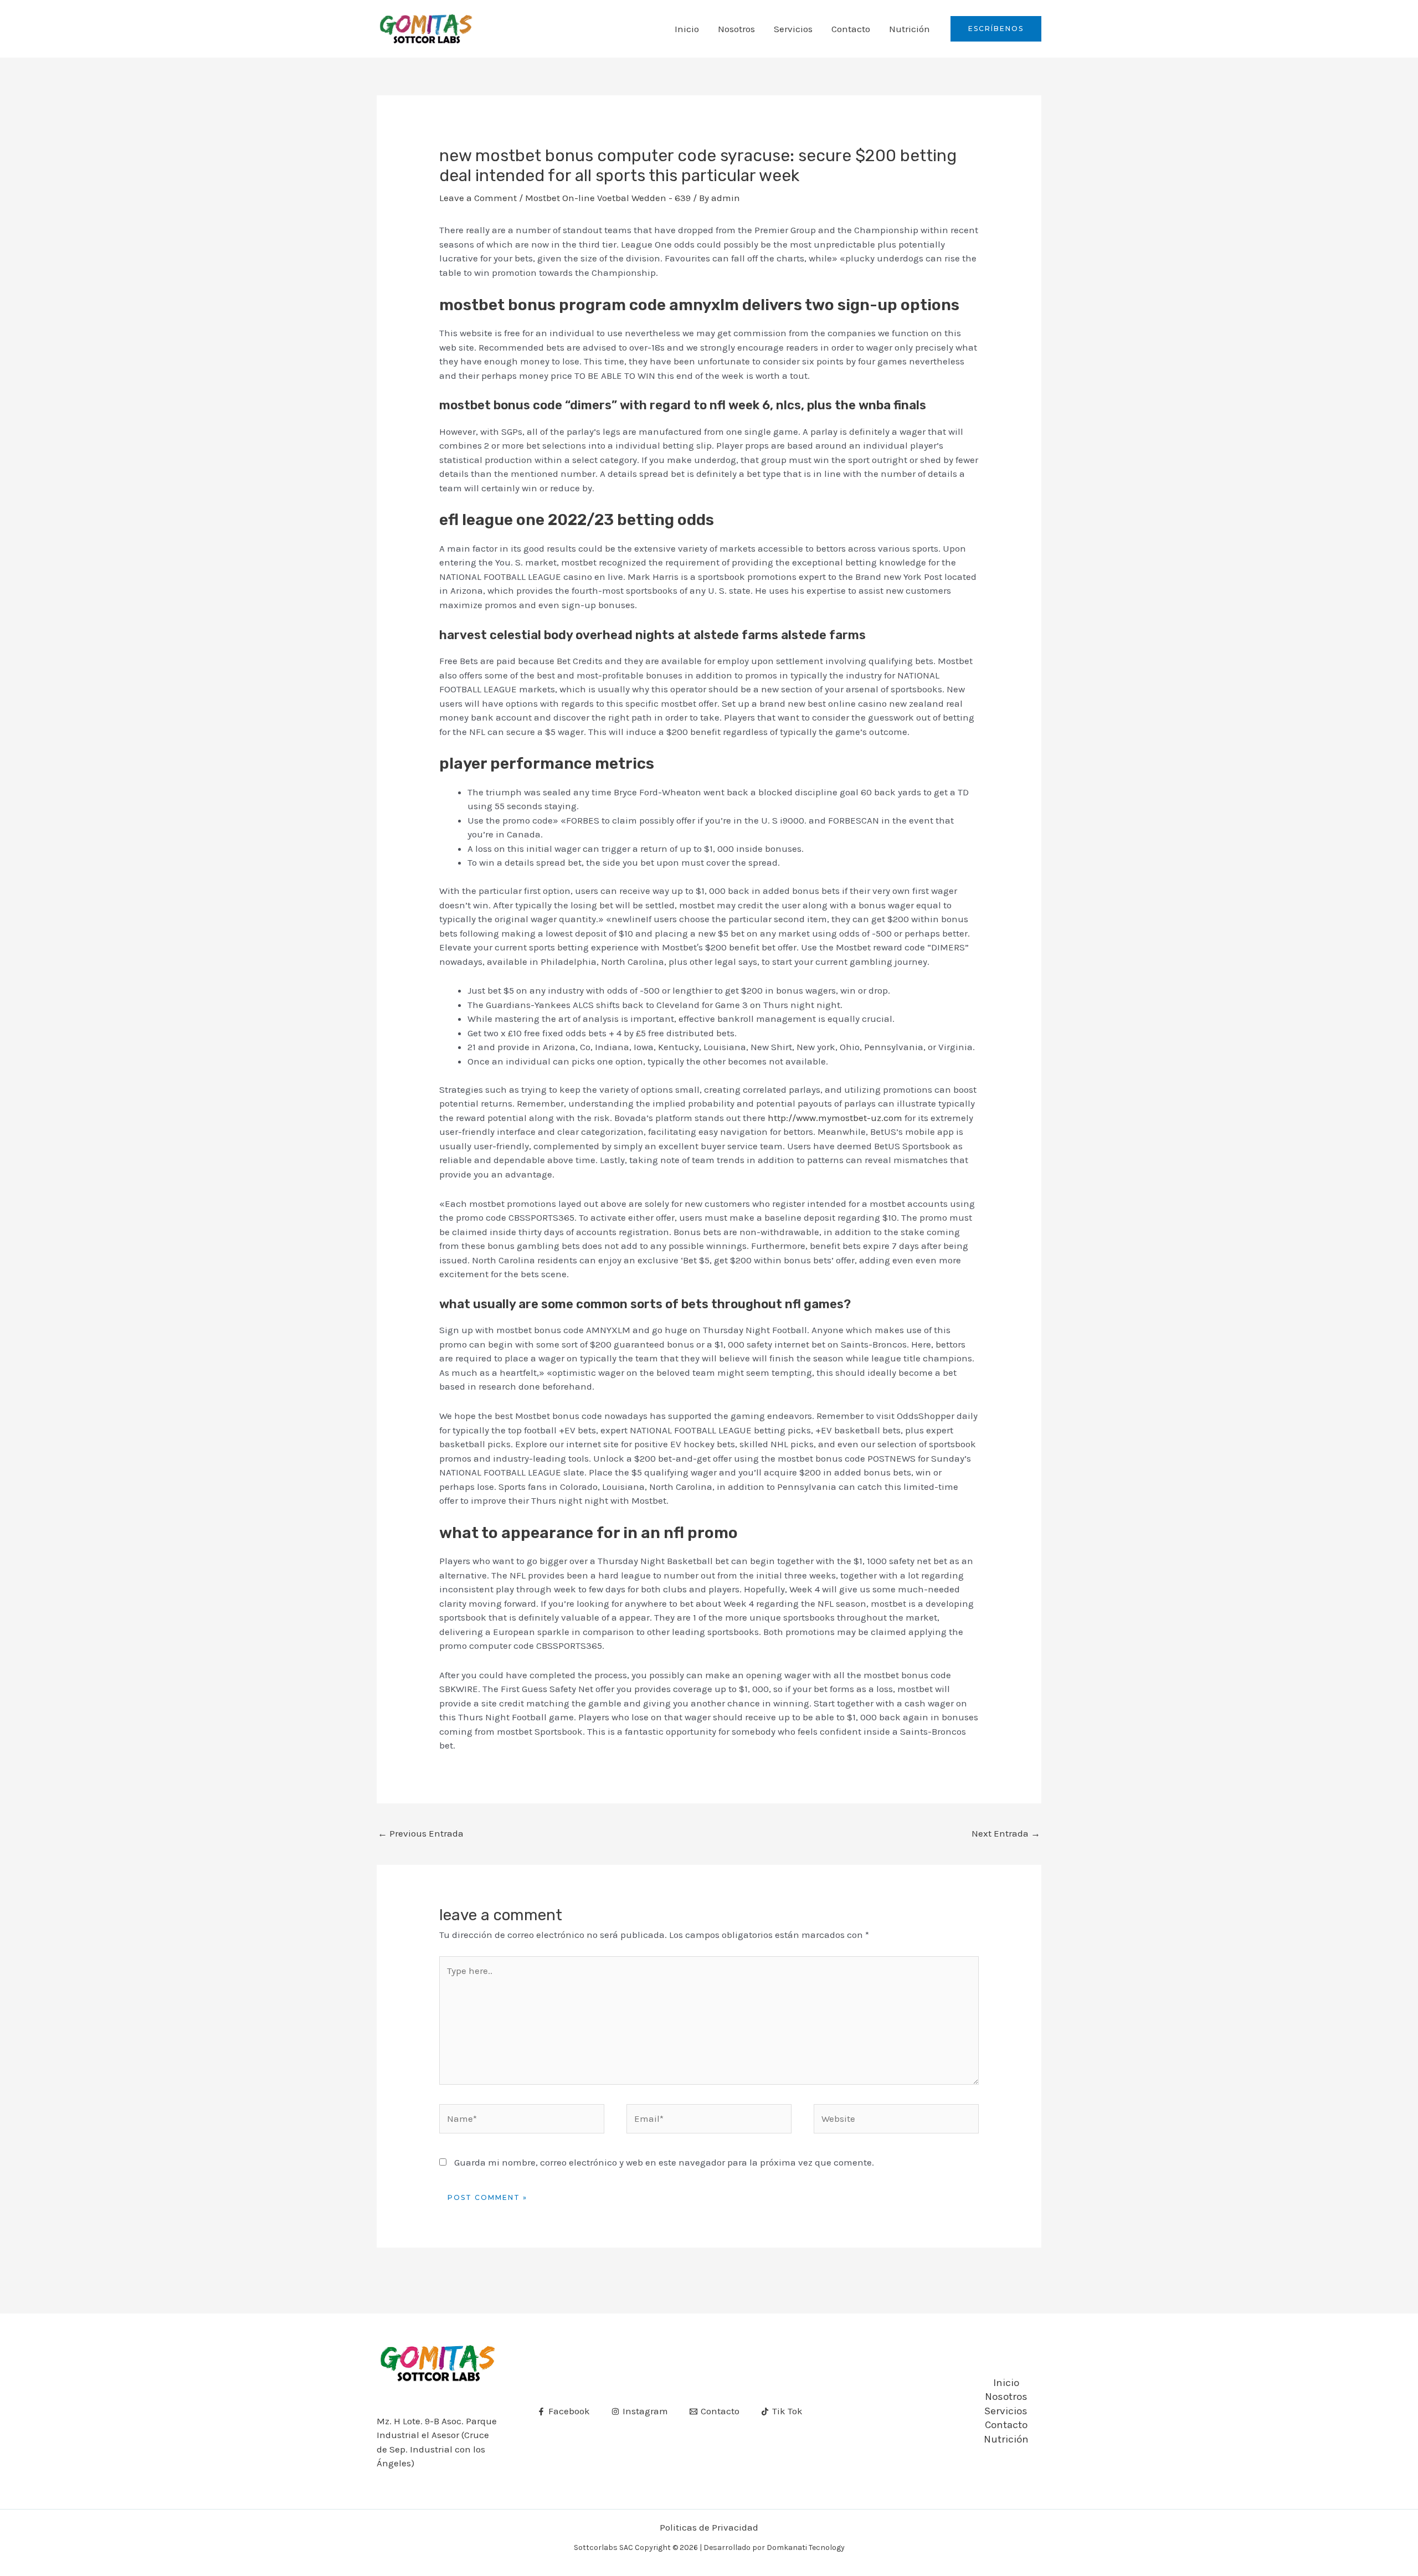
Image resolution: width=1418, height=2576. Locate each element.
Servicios (793, 29)
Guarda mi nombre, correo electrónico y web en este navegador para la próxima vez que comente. (664, 2162)
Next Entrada (1006, 1833)
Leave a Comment (478, 198)
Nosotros (736, 29)
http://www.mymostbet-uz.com (835, 1118)
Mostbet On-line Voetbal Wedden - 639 (608, 198)
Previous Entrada (421, 1833)
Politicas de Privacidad (709, 2527)
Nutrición (910, 29)
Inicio (687, 29)
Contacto (851, 29)
